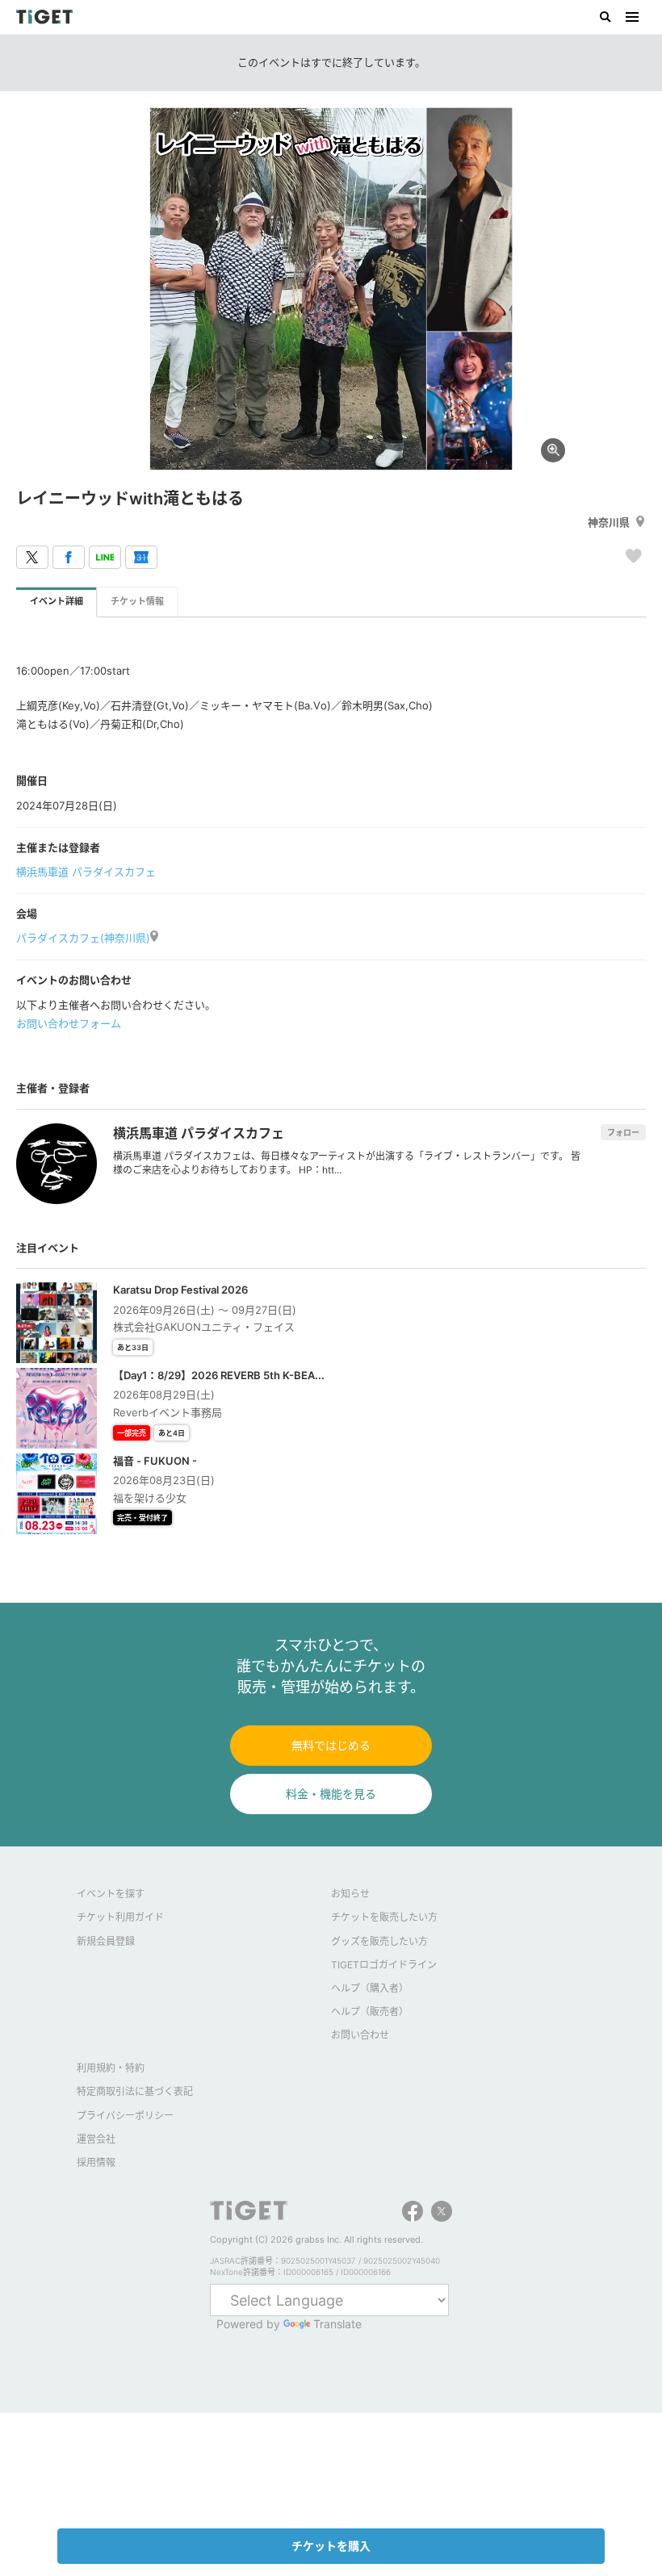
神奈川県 (609, 522)
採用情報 (96, 2162)
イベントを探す (111, 1894)
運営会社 (96, 2139)
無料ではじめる (331, 1745)
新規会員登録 (106, 1941)
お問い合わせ (360, 2035)
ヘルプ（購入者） (370, 1988)
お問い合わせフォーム (69, 1023)
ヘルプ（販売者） (370, 2011)
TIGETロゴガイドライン (384, 1965)
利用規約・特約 (111, 2068)
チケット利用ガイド (120, 1917)
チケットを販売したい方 (384, 1917)
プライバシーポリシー (125, 2116)
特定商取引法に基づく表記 (135, 2091)
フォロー (623, 1132)
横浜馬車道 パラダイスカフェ (86, 872)
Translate (337, 2324)
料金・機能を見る (331, 1794)
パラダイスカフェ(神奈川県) (83, 938)
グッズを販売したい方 (379, 1941)
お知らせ (350, 1894)
